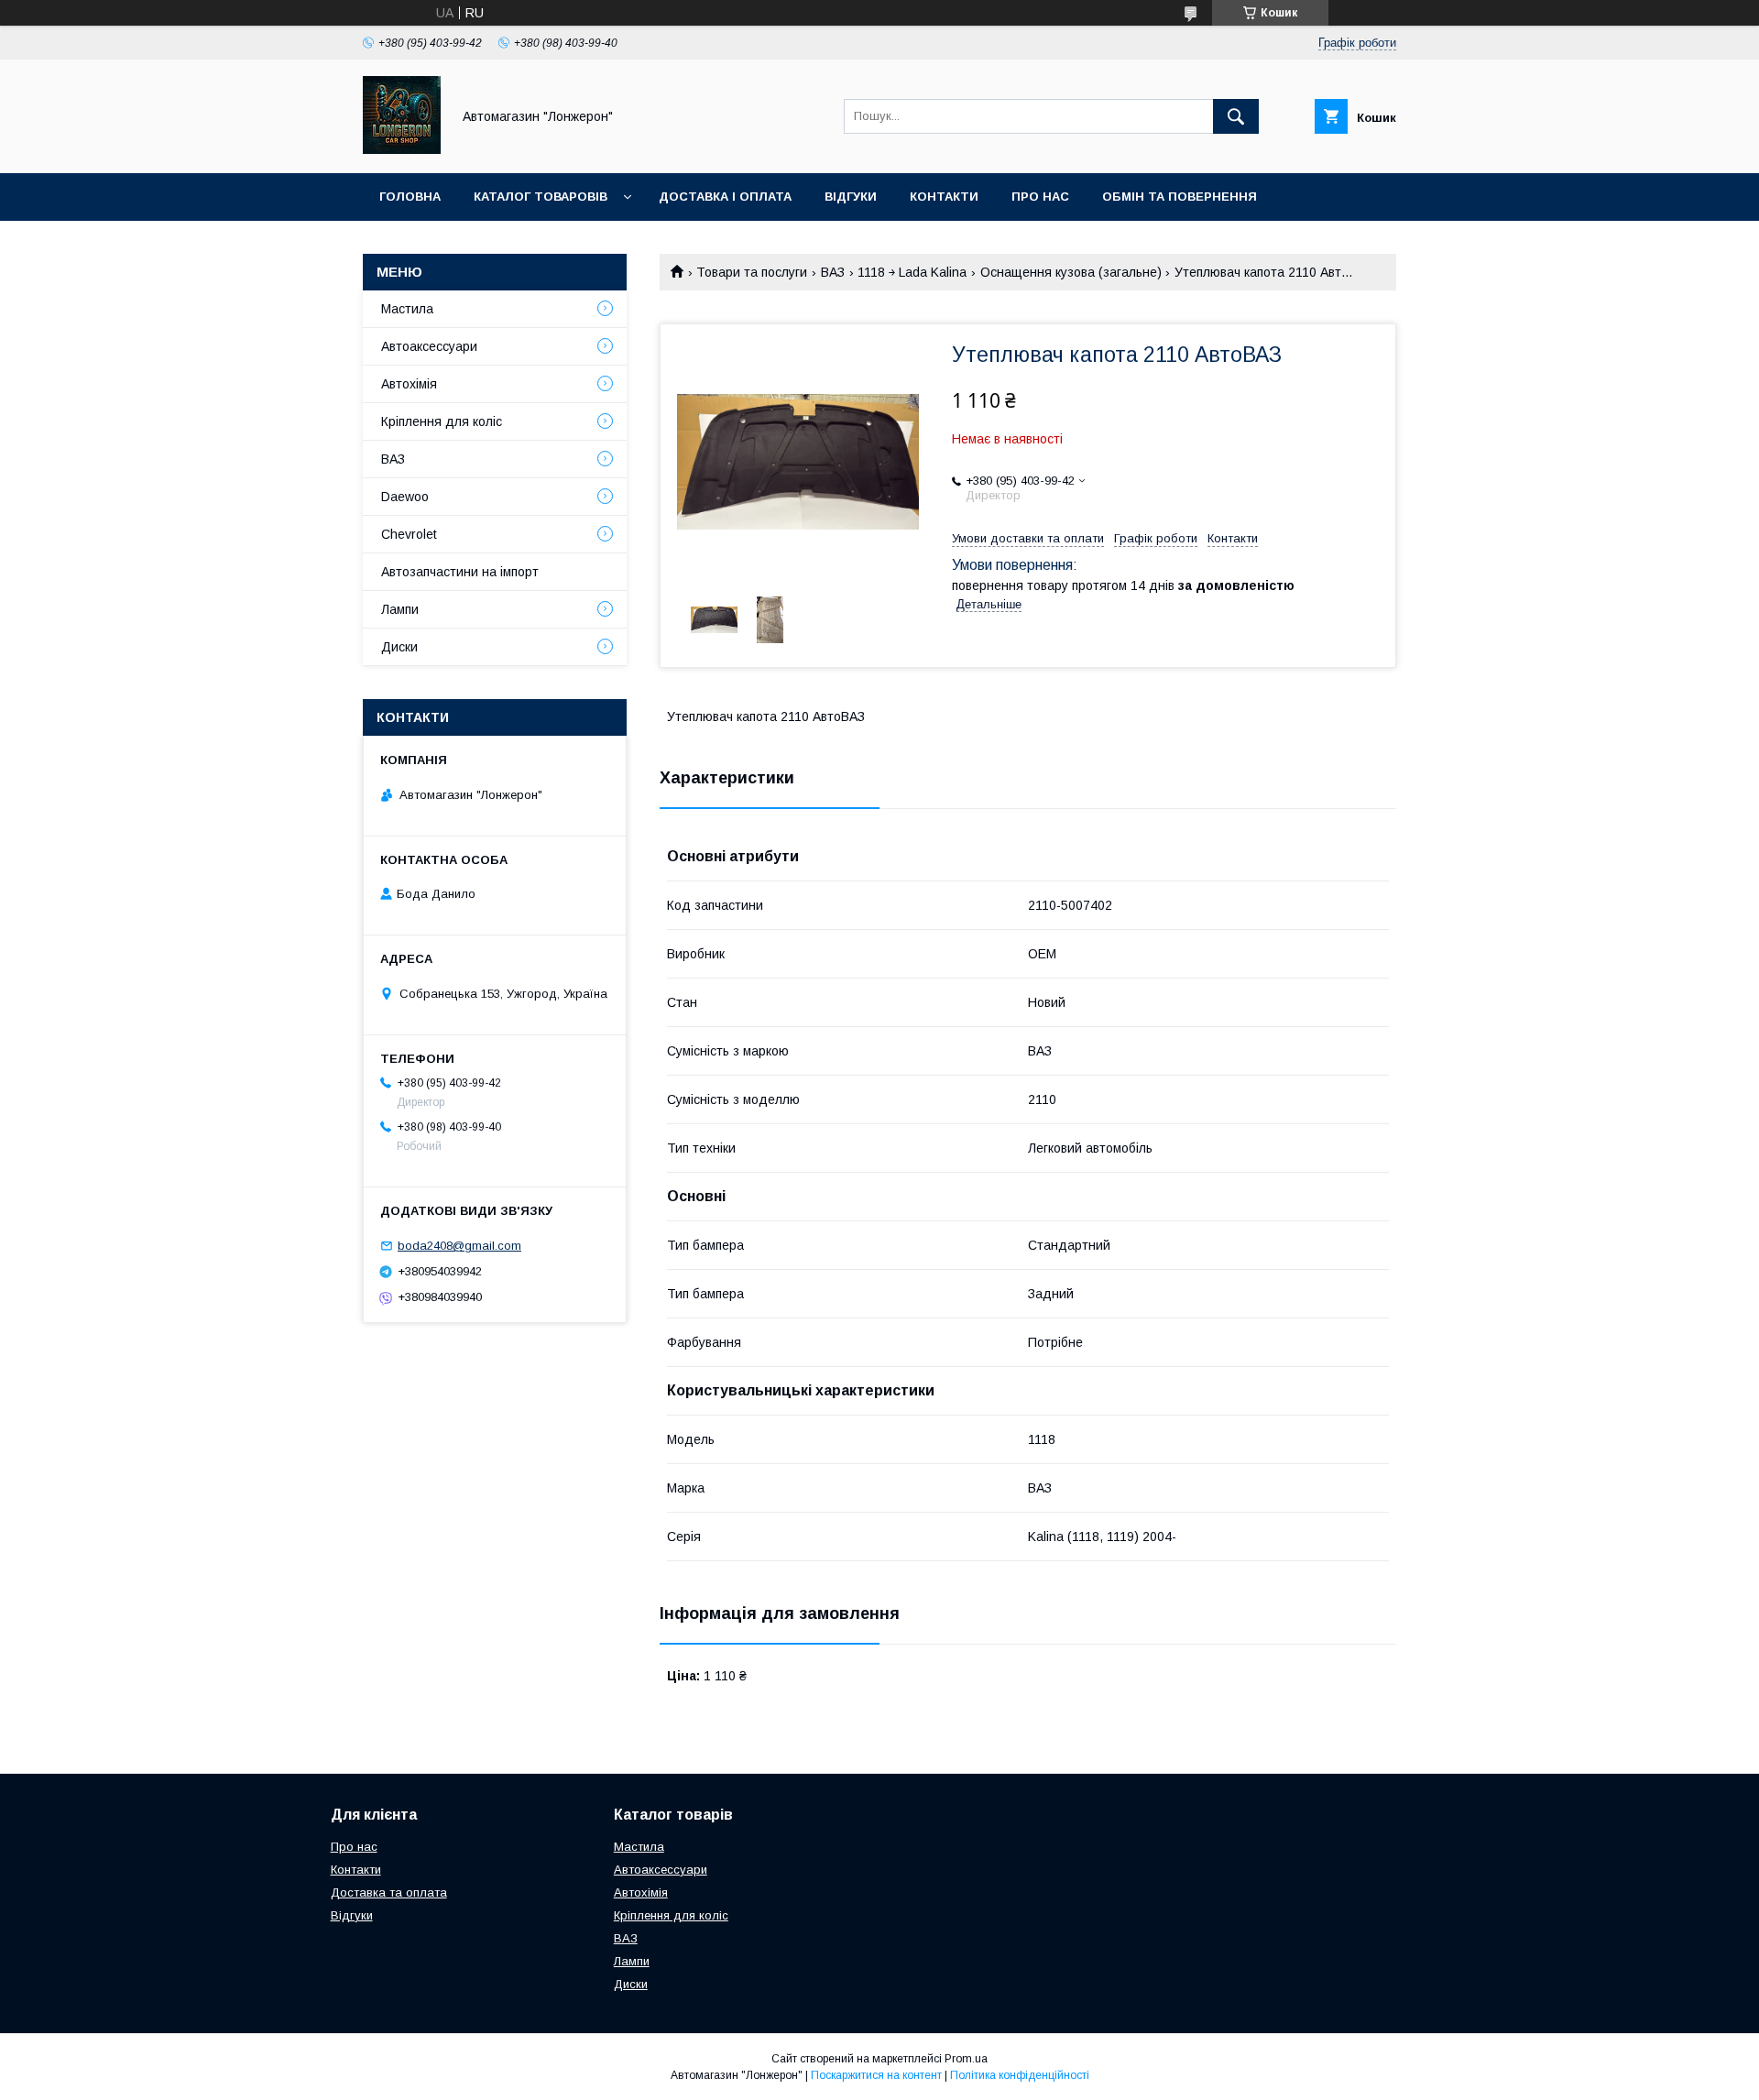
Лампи (400, 609)
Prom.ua (966, 2059)
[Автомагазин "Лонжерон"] (402, 149)
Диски (399, 647)
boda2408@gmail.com (459, 1246)
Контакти (944, 197)
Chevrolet (409, 534)
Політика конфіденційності (1020, 2075)
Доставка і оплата (725, 197)
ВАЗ (833, 272)
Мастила (407, 309)
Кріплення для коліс (442, 421)
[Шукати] (1236, 116)
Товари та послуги (752, 272)
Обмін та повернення (1180, 197)
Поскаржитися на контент (876, 2075)
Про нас (1040, 197)
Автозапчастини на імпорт (460, 572)
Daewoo (405, 497)
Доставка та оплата (389, 1892)
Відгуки (851, 197)
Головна (410, 197)
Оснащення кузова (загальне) (1071, 272)
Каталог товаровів (541, 197)
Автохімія (409, 384)
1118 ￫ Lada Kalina (912, 272)
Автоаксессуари (429, 346)
